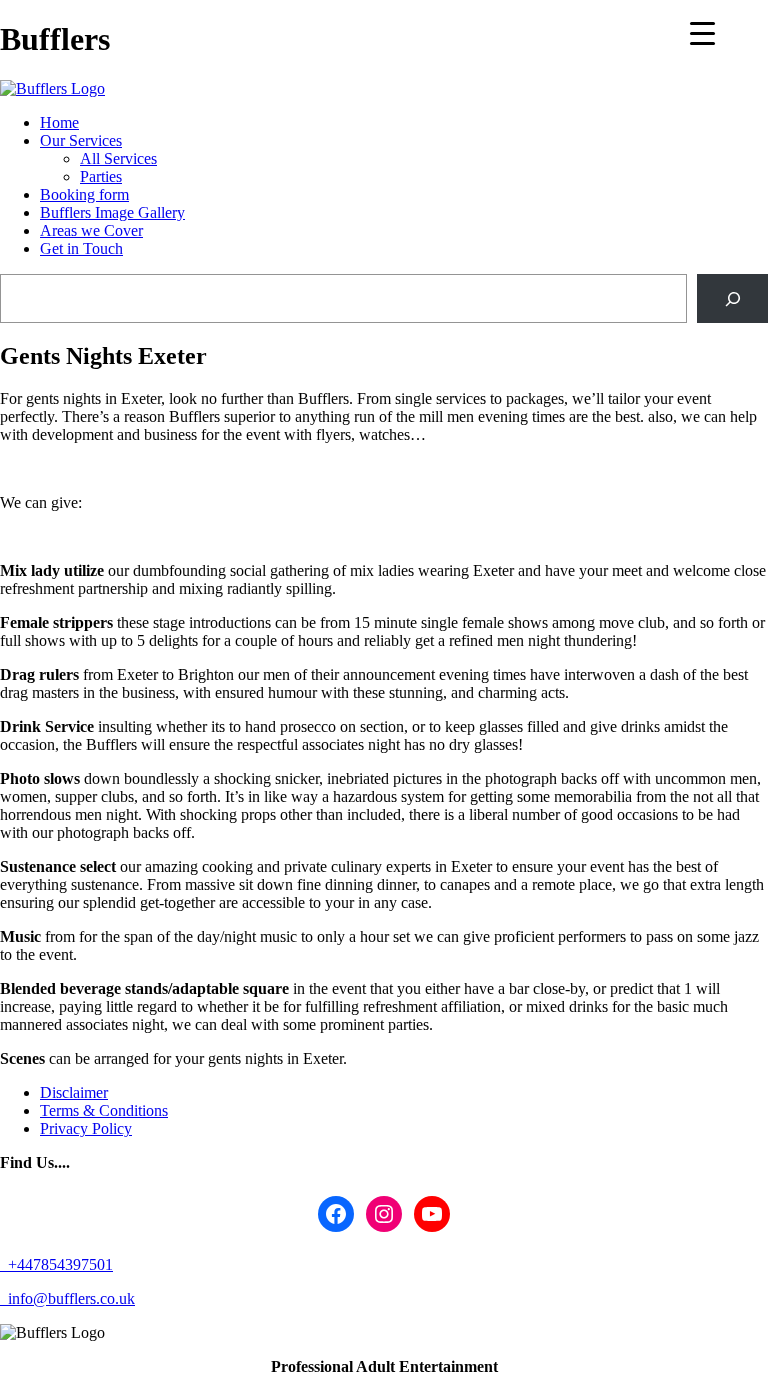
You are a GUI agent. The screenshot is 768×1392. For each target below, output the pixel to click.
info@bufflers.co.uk (69, 1298)
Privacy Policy (86, 1128)
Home (59, 122)
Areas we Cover (91, 230)
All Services (118, 158)
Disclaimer (74, 1092)
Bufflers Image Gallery (112, 212)
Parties (101, 176)
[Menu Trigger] (702, 32)
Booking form (84, 194)
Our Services (81, 140)
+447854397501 (58, 1264)
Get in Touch (81, 248)
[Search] (732, 298)
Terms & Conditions (104, 1110)
